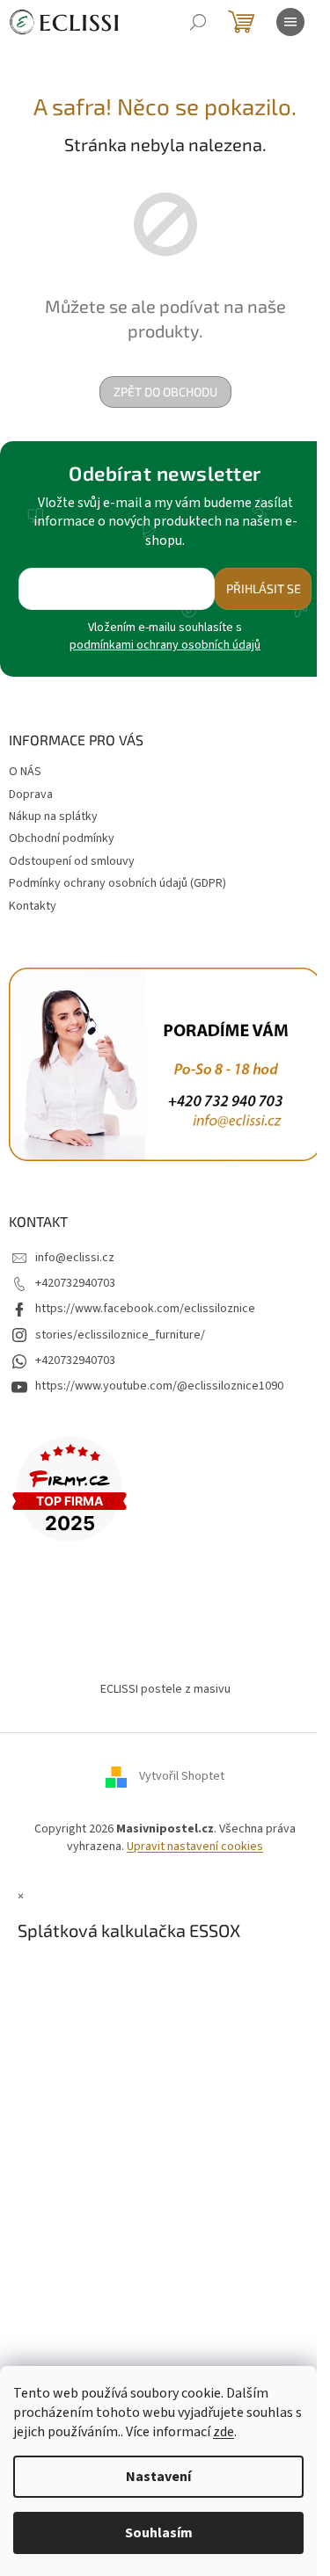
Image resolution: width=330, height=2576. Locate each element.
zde (224, 2432)
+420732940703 (75, 1283)
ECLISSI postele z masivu (165, 1689)
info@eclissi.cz (75, 1258)
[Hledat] (198, 22)
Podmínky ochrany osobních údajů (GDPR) (117, 883)
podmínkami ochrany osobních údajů (165, 645)
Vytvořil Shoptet (182, 1777)
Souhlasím (159, 2533)
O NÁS (25, 772)
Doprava (31, 795)
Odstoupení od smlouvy (72, 861)
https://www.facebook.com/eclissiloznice (145, 1309)
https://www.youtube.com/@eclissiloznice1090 (159, 1386)
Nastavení (158, 2477)
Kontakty (33, 906)
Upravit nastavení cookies (195, 1847)
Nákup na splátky (53, 816)
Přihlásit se (264, 588)
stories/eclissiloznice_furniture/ (120, 1335)
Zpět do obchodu (165, 392)
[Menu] (290, 22)
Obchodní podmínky (62, 838)
